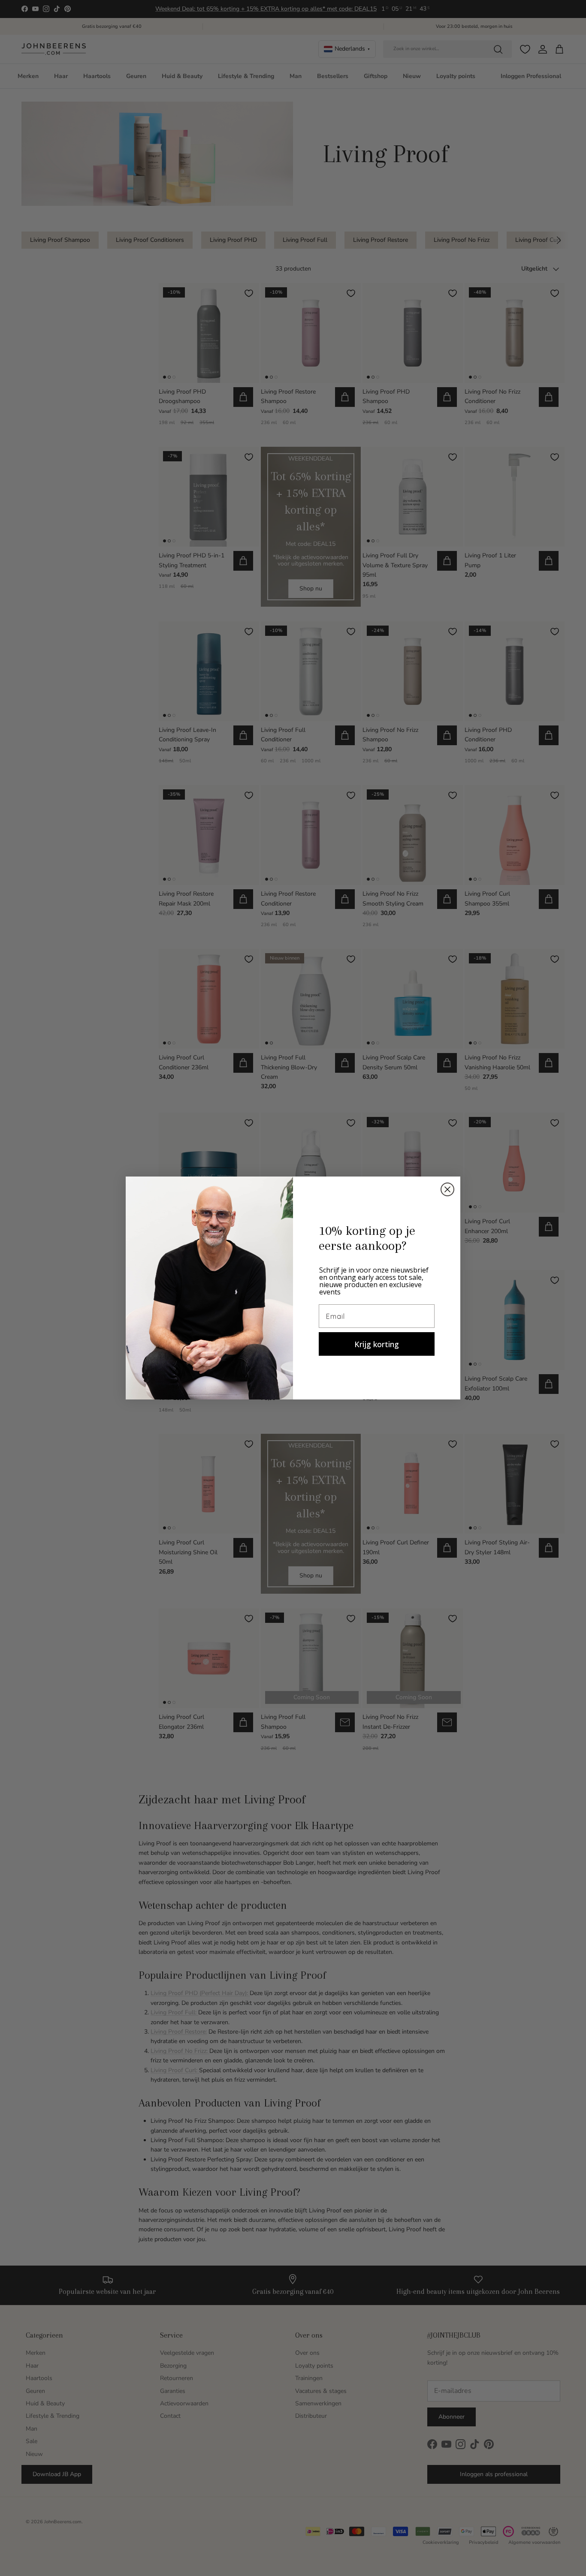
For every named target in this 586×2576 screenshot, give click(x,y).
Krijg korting (377, 1344)
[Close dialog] (447, 1189)
